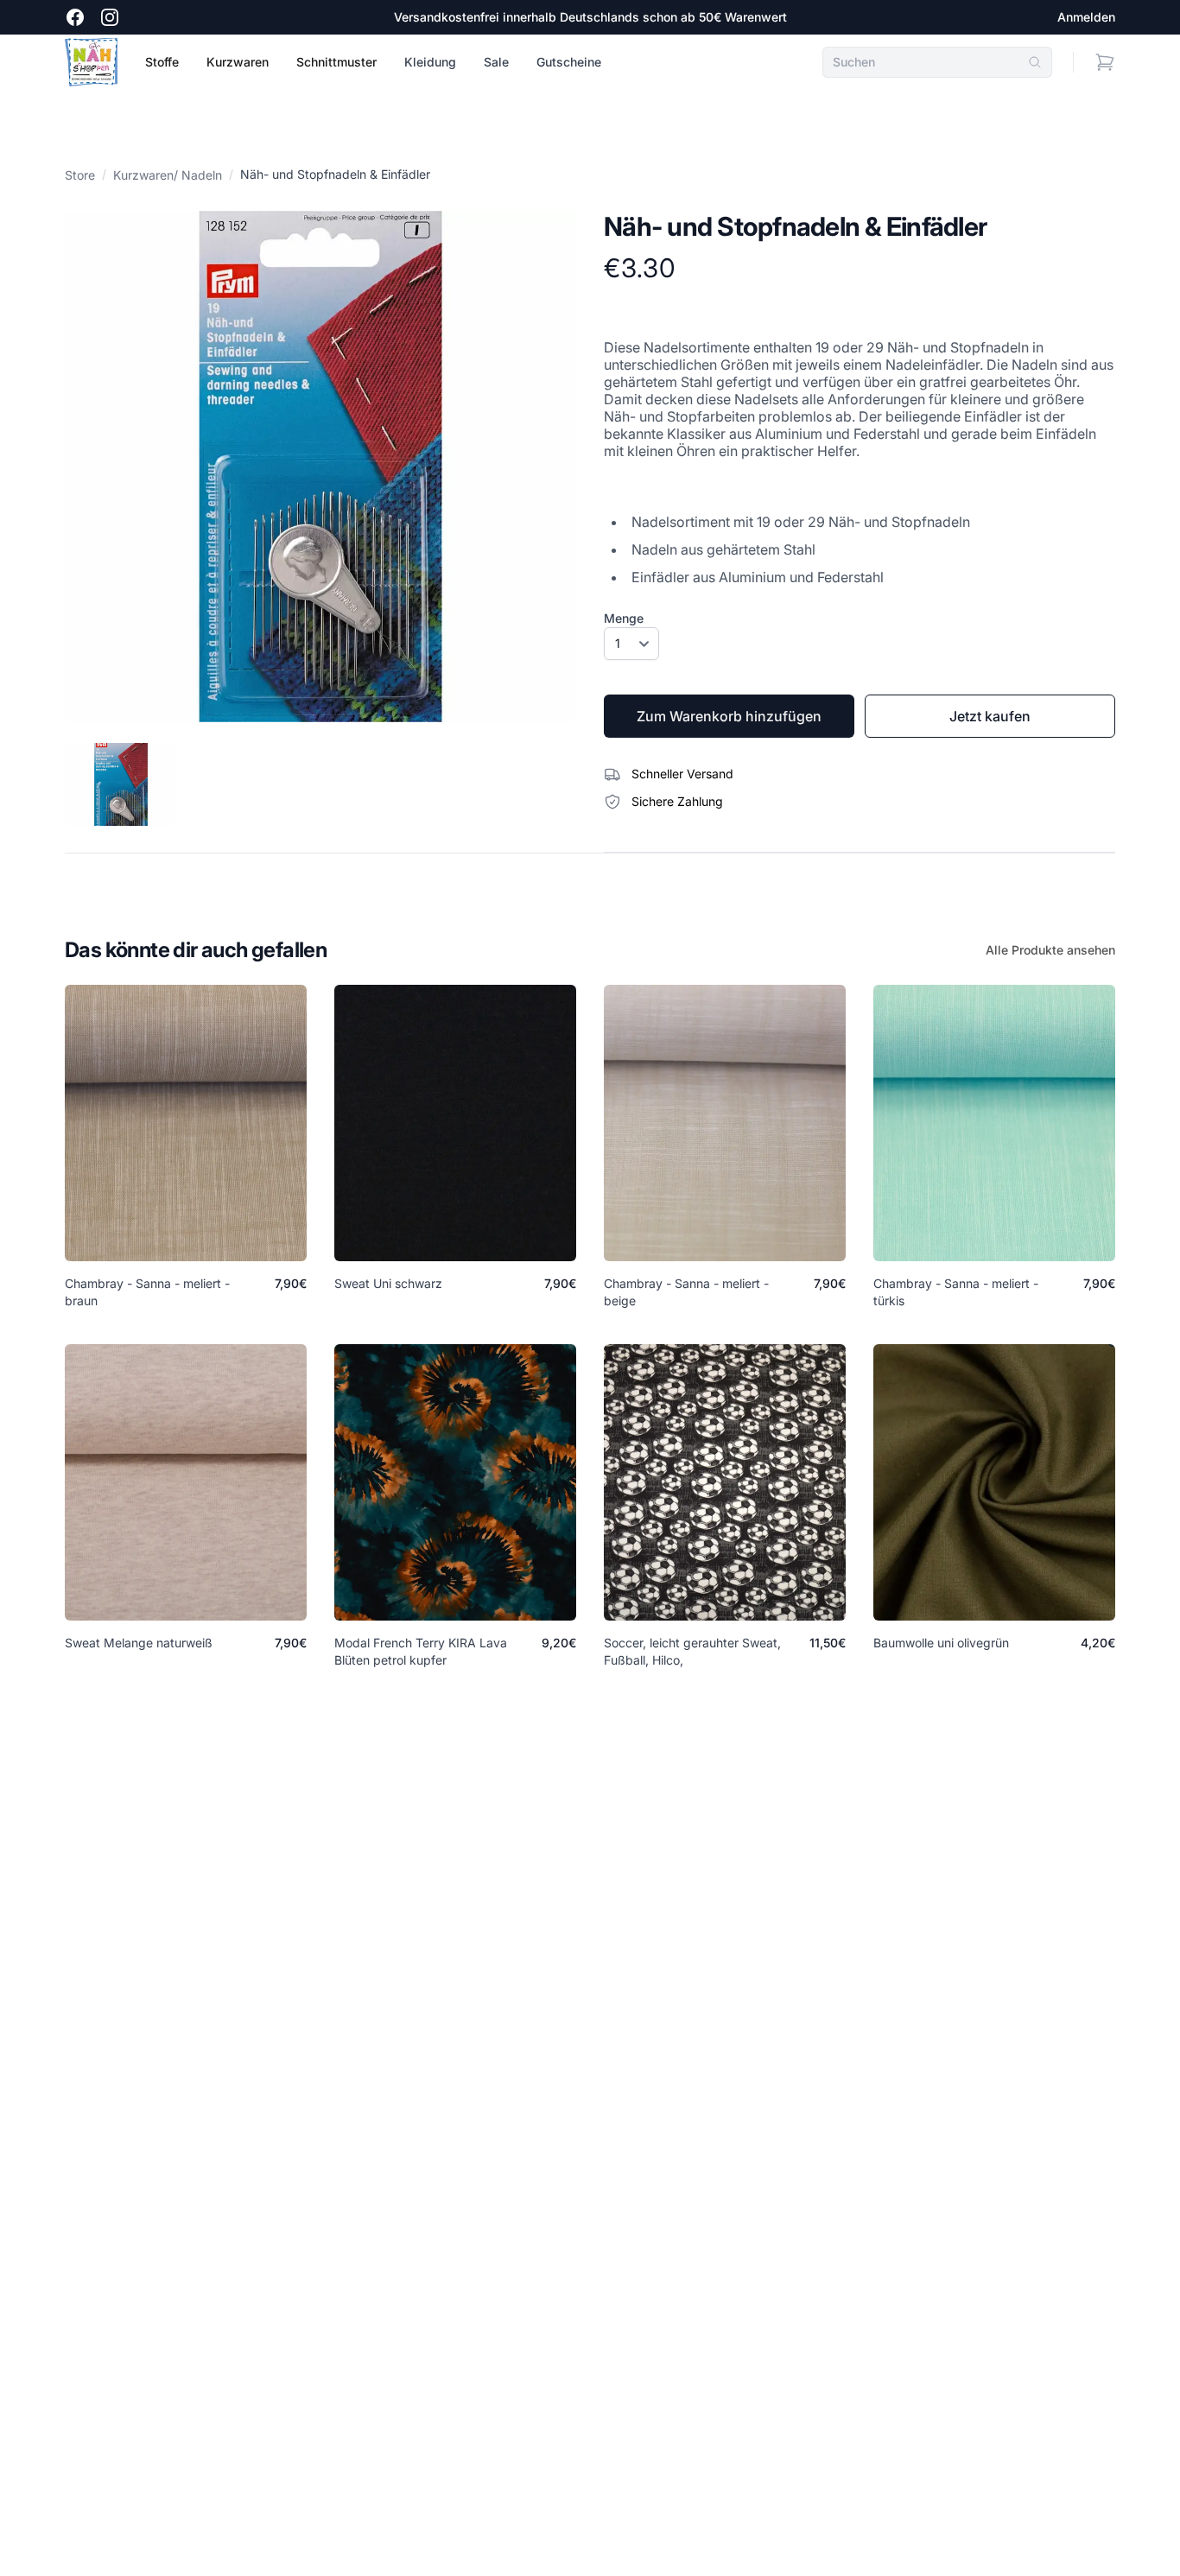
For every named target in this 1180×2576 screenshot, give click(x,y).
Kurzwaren (238, 62)
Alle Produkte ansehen (1050, 950)
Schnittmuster (336, 62)
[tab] (121, 784)
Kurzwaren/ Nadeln (168, 175)
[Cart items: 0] (1105, 62)
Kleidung (430, 62)
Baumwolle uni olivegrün (941, 1643)
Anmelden (1086, 17)
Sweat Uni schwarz (388, 1283)
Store (80, 175)
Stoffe (162, 62)
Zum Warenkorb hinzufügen (729, 716)
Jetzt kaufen (990, 716)
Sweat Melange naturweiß (139, 1643)
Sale (496, 62)
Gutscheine (569, 62)
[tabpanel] (320, 466)
